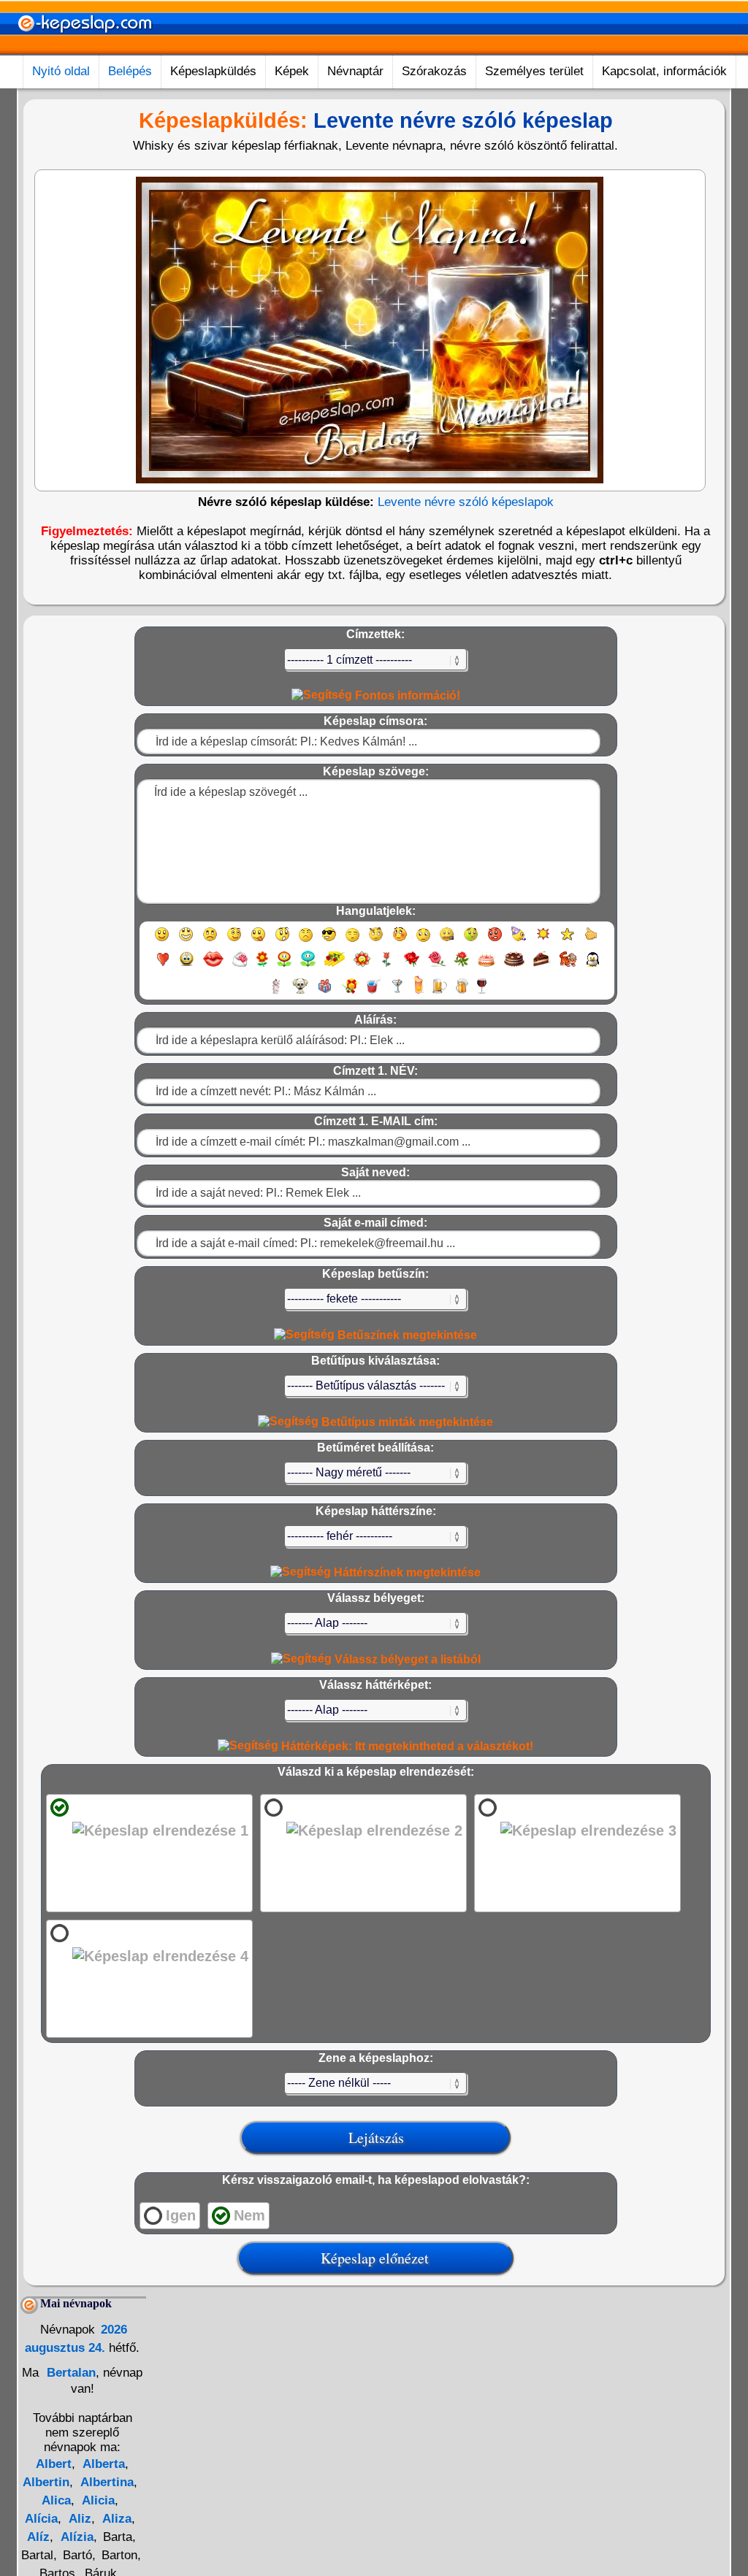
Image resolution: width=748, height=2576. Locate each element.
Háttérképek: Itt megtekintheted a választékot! (406, 1746)
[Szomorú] (210, 941)
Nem (249, 2215)
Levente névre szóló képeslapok (466, 502)
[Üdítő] (373, 993)
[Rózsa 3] (462, 966)
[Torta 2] (514, 966)
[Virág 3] (308, 966)
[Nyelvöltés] (258, 941)
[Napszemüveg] (329, 941)
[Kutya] (300, 993)
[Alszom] (352, 941)
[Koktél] (397, 993)
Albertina (106, 2482)
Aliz (79, 2519)
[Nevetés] (186, 941)
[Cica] (275, 993)
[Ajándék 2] (349, 993)
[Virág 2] (284, 966)
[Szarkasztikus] (376, 941)
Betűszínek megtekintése (406, 1335)
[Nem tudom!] (423, 941)
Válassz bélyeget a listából (406, 1659)
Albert (54, 2464)
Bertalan (69, 2373)
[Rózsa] (412, 966)
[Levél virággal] (240, 966)
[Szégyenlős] (400, 941)
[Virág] (262, 966)
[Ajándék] (325, 993)
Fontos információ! (406, 695)
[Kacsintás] (234, 941)
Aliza (115, 2519)
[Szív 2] (187, 966)
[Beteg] (471, 941)
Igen (181, 2215)
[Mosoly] (162, 941)
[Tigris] (568, 966)
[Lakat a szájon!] (447, 941)
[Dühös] (495, 941)
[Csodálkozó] (282, 941)
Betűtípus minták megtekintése (406, 1422)
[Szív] (163, 966)
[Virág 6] (387, 966)
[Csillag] (567, 941)
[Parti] (519, 941)
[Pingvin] (592, 966)
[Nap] (543, 941)
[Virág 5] (362, 966)
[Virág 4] (335, 966)
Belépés (130, 71)
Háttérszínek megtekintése (406, 1572)
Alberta (102, 2464)
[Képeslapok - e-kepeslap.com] (85, 50)
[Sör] (440, 993)
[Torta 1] (486, 966)
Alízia (76, 2537)
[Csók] (213, 966)
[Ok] (591, 941)
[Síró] (306, 941)
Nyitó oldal (61, 71)
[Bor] (482, 993)
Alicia (97, 2500)
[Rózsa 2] (437, 966)
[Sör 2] (462, 993)
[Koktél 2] (419, 993)
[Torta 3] (542, 966)
